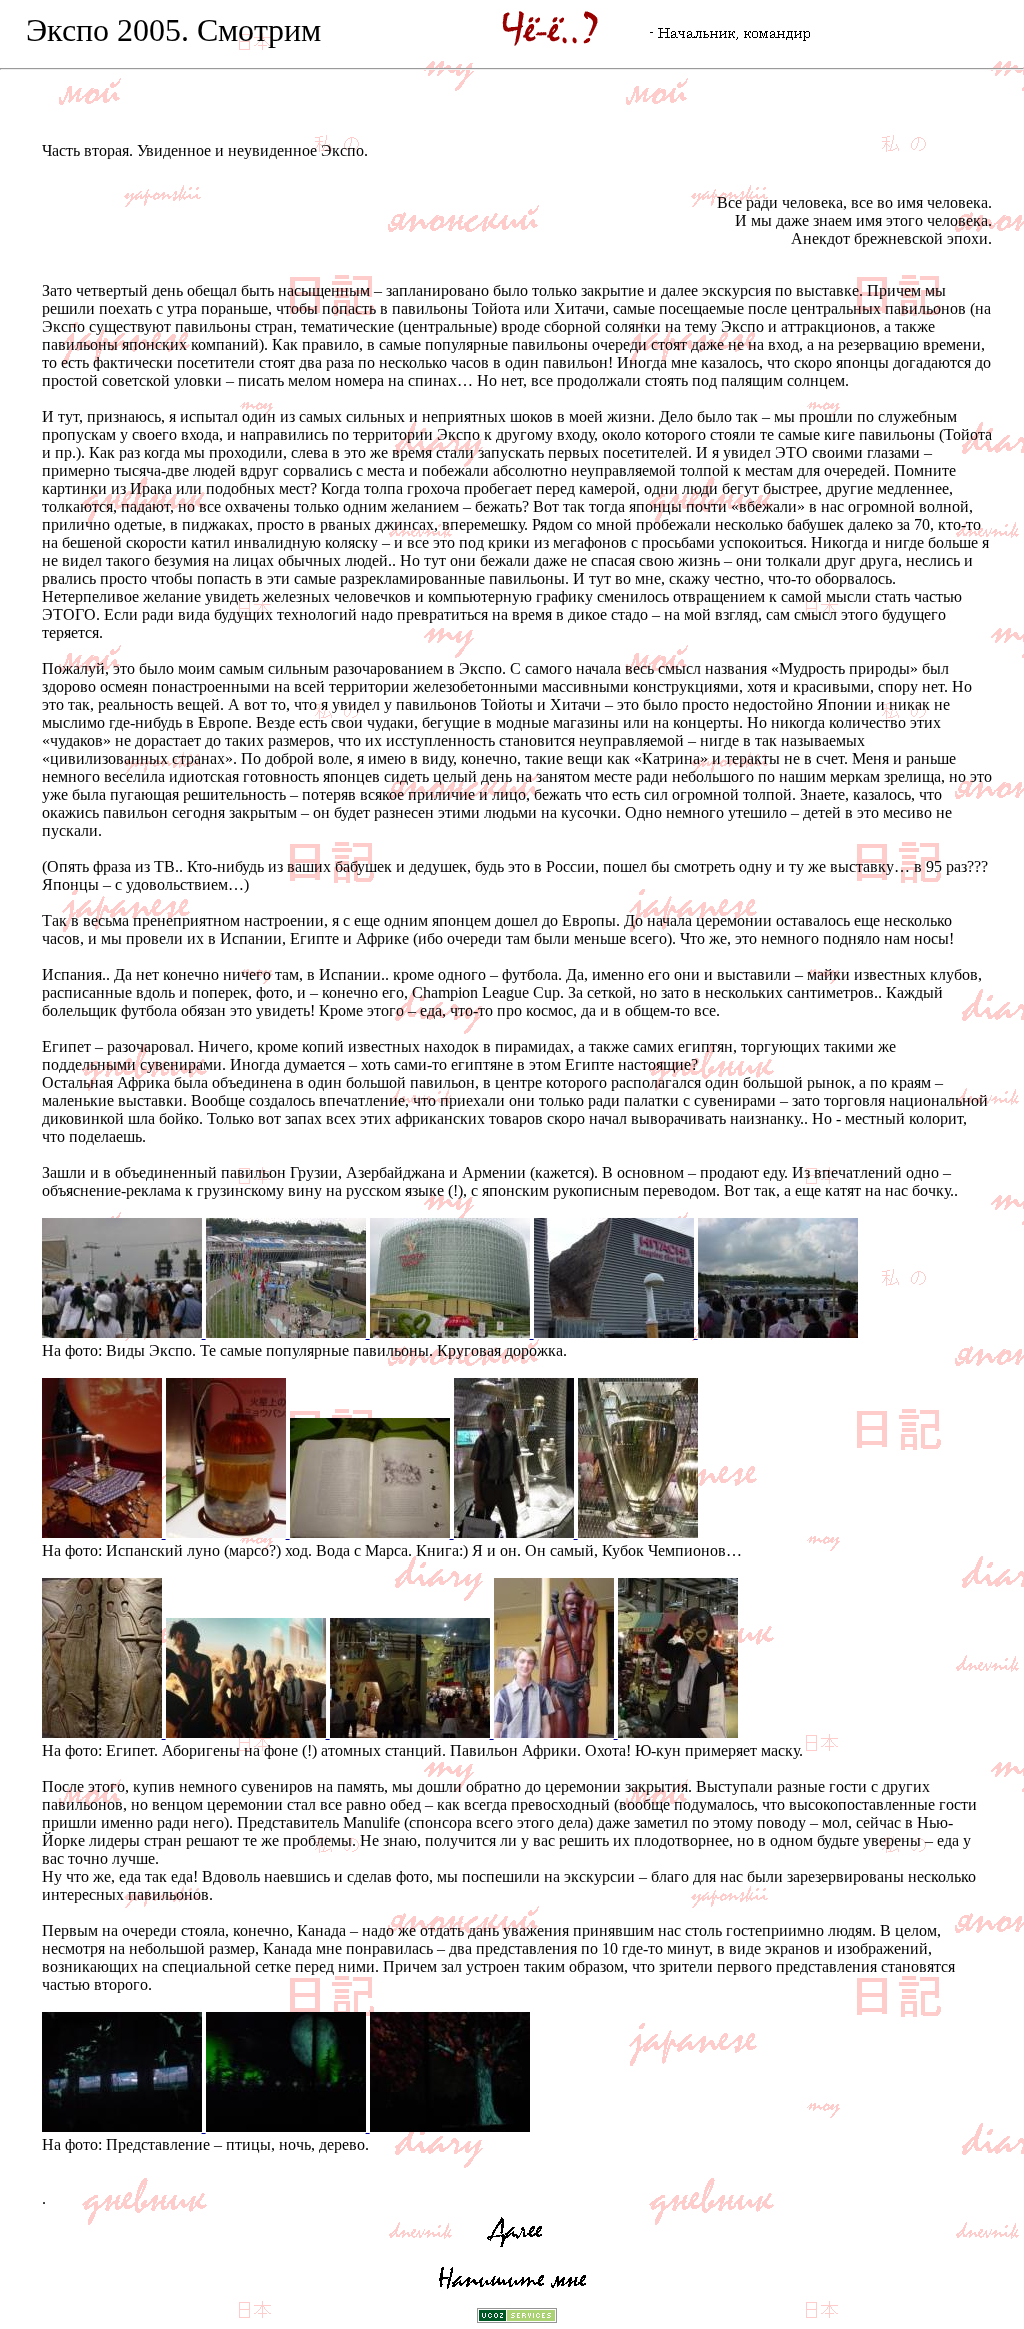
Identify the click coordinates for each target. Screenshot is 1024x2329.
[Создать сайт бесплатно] (517, 2317)
